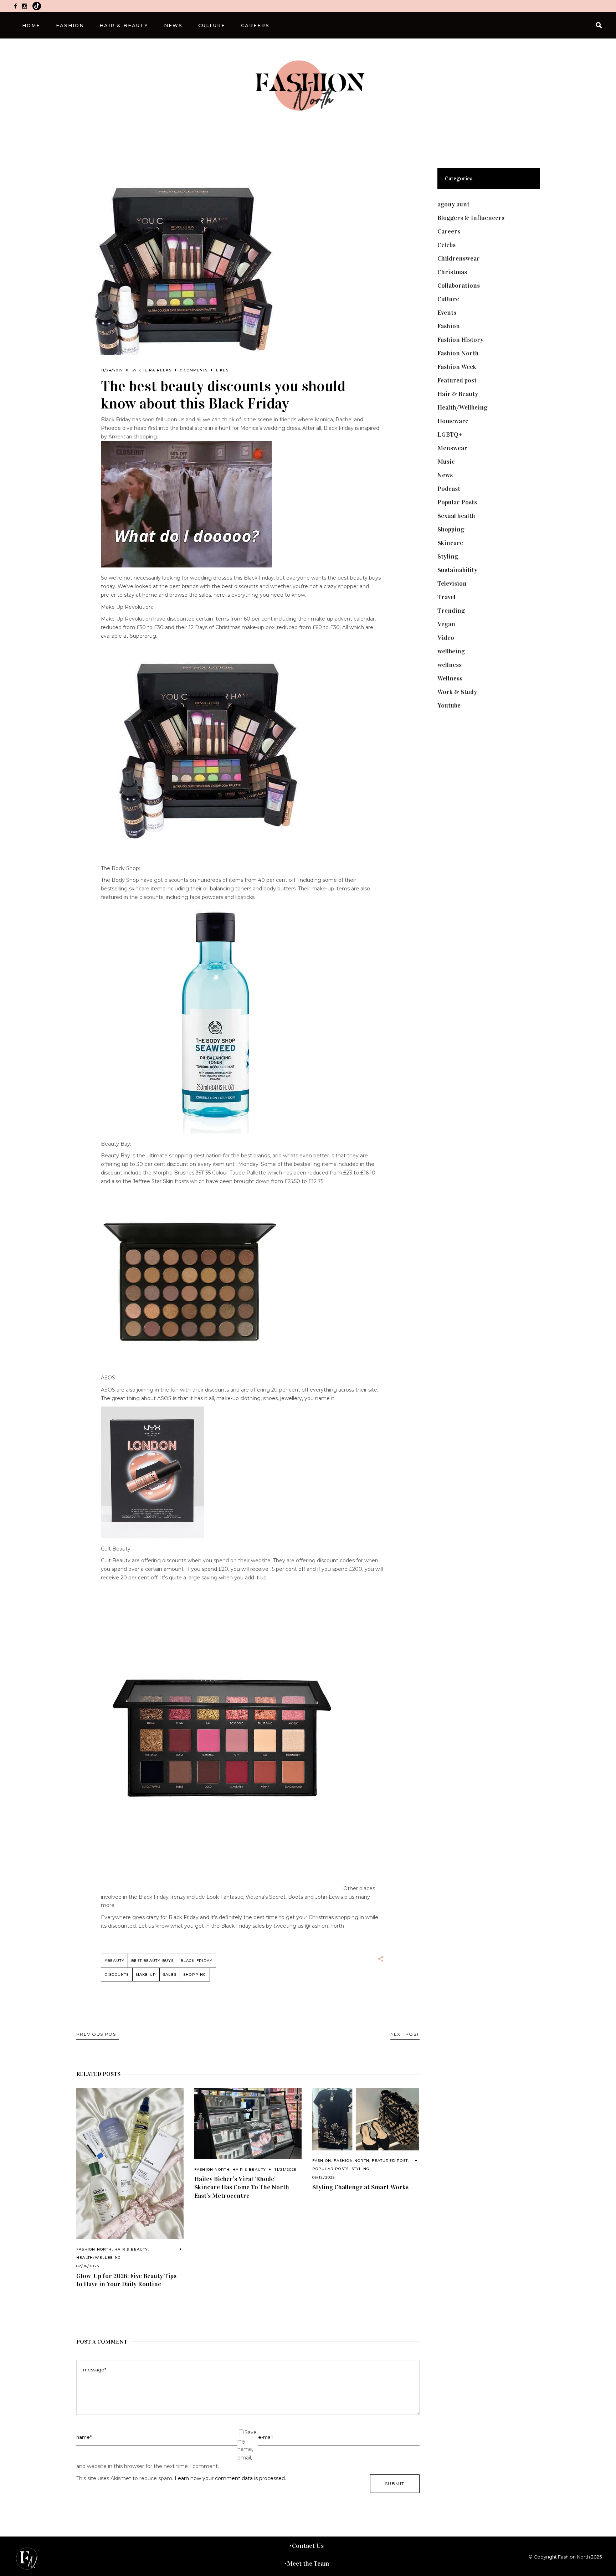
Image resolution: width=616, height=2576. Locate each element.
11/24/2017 (112, 370)
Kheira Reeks (155, 370)
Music (446, 462)
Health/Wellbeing (99, 2258)
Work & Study (457, 692)
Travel (446, 597)
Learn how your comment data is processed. (230, 2478)
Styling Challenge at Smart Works (360, 2187)
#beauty (114, 1961)
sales (170, 1975)
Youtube (449, 705)
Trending (451, 611)
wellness (450, 665)
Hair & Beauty (131, 2249)
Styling (360, 2169)
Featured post (390, 2161)
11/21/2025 (285, 2169)
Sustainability (457, 570)
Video (446, 638)
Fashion (322, 2161)
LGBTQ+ (450, 435)
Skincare (450, 543)
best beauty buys (152, 1961)
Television (452, 583)
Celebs (446, 245)
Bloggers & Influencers (471, 218)
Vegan (446, 624)
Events (447, 313)
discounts (117, 1975)
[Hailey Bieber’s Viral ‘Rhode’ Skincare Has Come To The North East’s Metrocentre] (248, 2123)
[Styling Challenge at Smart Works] (366, 2119)
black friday (196, 1961)
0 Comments (194, 370)
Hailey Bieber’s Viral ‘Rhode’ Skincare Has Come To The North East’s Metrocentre (242, 2187)
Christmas (452, 272)
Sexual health (456, 516)
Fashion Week (457, 367)
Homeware (453, 421)
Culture (448, 299)
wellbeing (451, 651)
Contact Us (308, 2546)
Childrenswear (459, 258)
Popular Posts (331, 2169)
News (445, 475)
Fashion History (460, 340)
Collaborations (459, 286)
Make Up (146, 1975)
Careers (449, 231)
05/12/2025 (324, 2177)
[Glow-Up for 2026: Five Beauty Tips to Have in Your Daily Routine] (130, 2163)
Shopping (195, 1975)
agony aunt (453, 204)
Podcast (449, 489)
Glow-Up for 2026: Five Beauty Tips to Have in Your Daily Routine (126, 2280)
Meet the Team (308, 2564)
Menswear (452, 448)
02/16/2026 (88, 2266)
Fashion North (94, 2249)
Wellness (450, 678)
